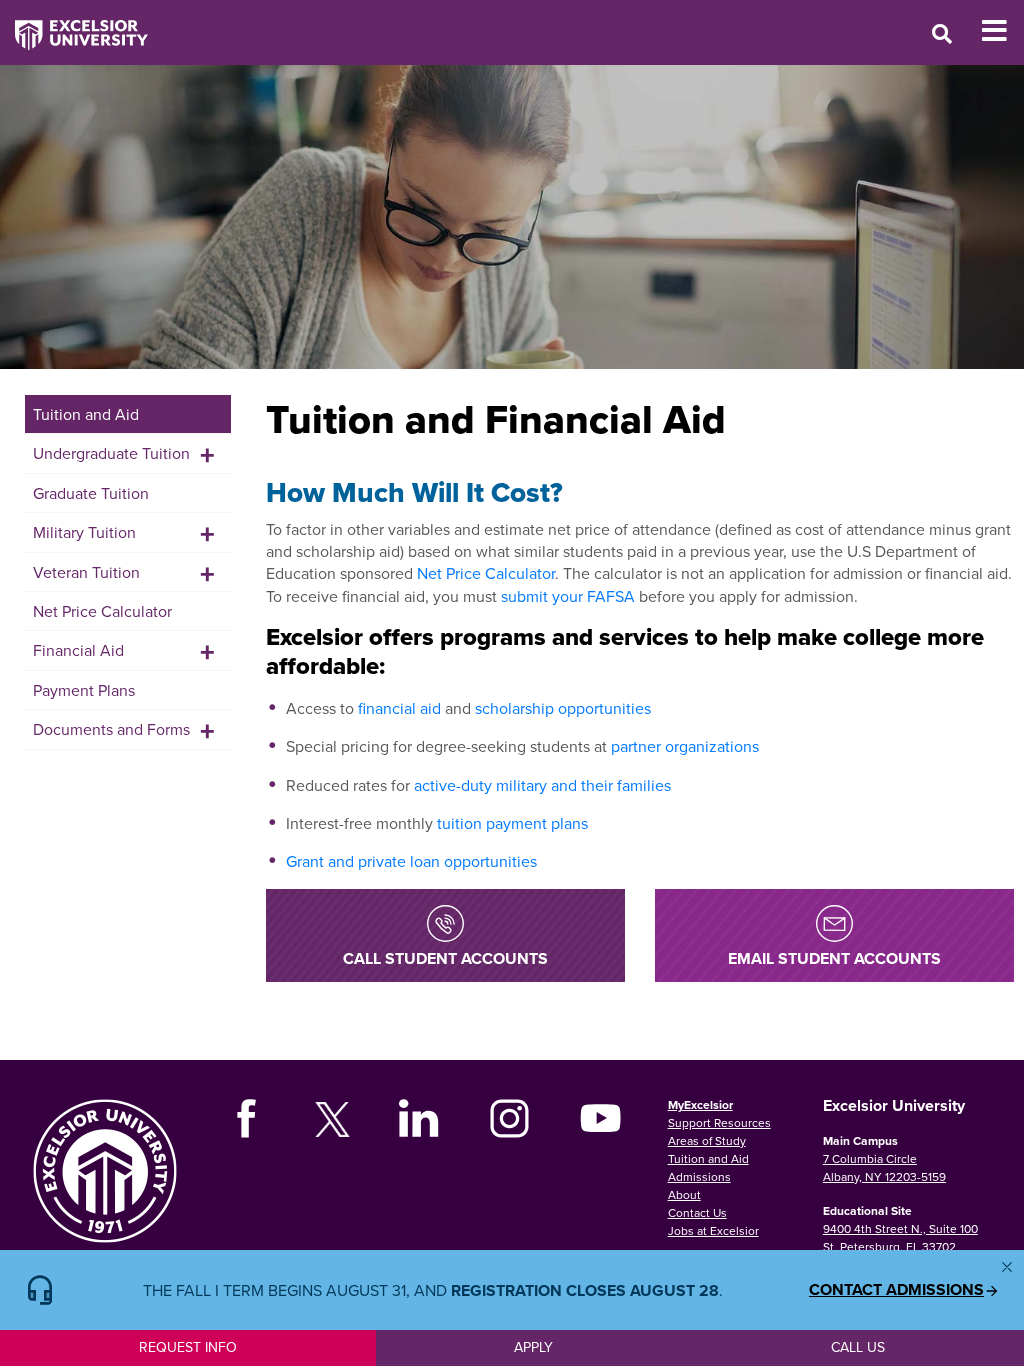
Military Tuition (84, 532)
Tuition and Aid (86, 414)
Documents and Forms (111, 729)
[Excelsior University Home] (74, 25)
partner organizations (685, 746)
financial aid (399, 708)
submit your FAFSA (568, 596)
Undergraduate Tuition (111, 453)
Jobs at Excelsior (713, 1230)
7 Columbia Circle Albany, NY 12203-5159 (884, 1167)
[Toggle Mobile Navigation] (1002, 31)
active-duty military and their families (542, 785)
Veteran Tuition (86, 572)
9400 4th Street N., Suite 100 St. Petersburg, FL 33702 (900, 1237)
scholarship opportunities (563, 708)
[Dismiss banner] (1007, 1267)
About (684, 1194)
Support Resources (719, 1122)
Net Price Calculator (102, 611)
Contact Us (697, 1212)
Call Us (858, 1347)
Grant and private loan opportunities (411, 861)
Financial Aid (78, 650)
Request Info (188, 1347)
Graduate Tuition (91, 493)
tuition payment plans (512, 823)
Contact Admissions (896, 1290)
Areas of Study (707, 1140)
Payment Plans (84, 690)
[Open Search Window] (942, 33)
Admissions (699, 1176)
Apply (533, 1347)
